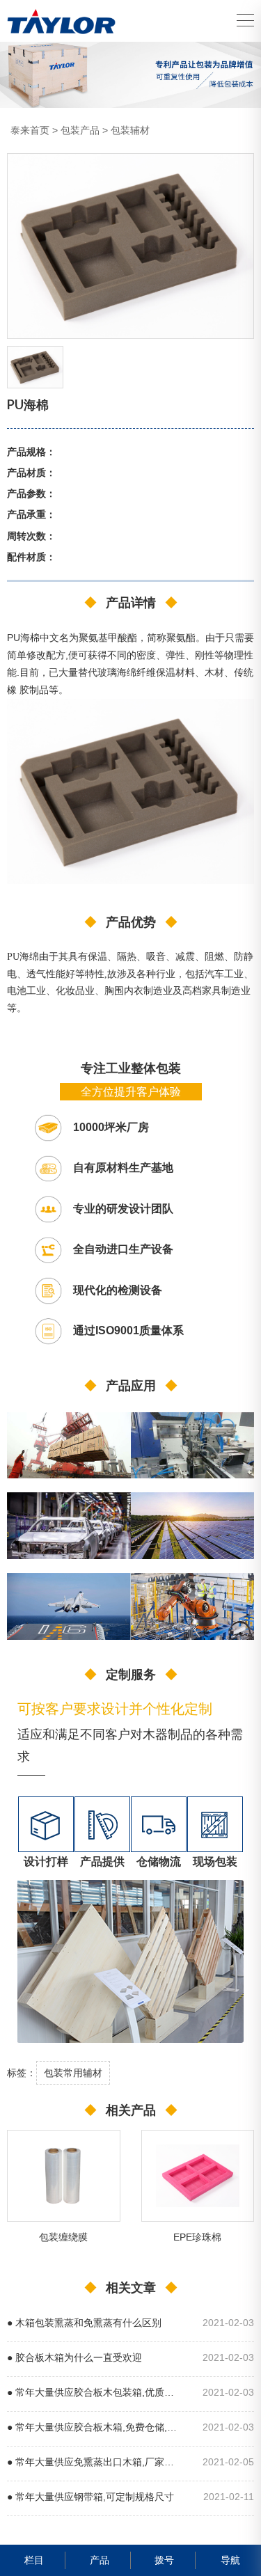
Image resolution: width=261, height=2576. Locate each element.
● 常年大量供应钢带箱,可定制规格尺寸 (90, 2497)
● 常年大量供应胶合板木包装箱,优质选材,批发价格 (94, 2393)
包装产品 (80, 130)
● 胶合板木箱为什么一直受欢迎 (74, 2358)
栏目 (34, 2560)
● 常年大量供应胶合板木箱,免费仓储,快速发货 (94, 2427)
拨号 (164, 2560)
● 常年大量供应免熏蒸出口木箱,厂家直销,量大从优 (94, 2462)
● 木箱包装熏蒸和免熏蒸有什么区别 (84, 2323)
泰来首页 (30, 130)
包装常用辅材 (73, 2073)
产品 (100, 2560)
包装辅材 (130, 130)
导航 (230, 2560)
